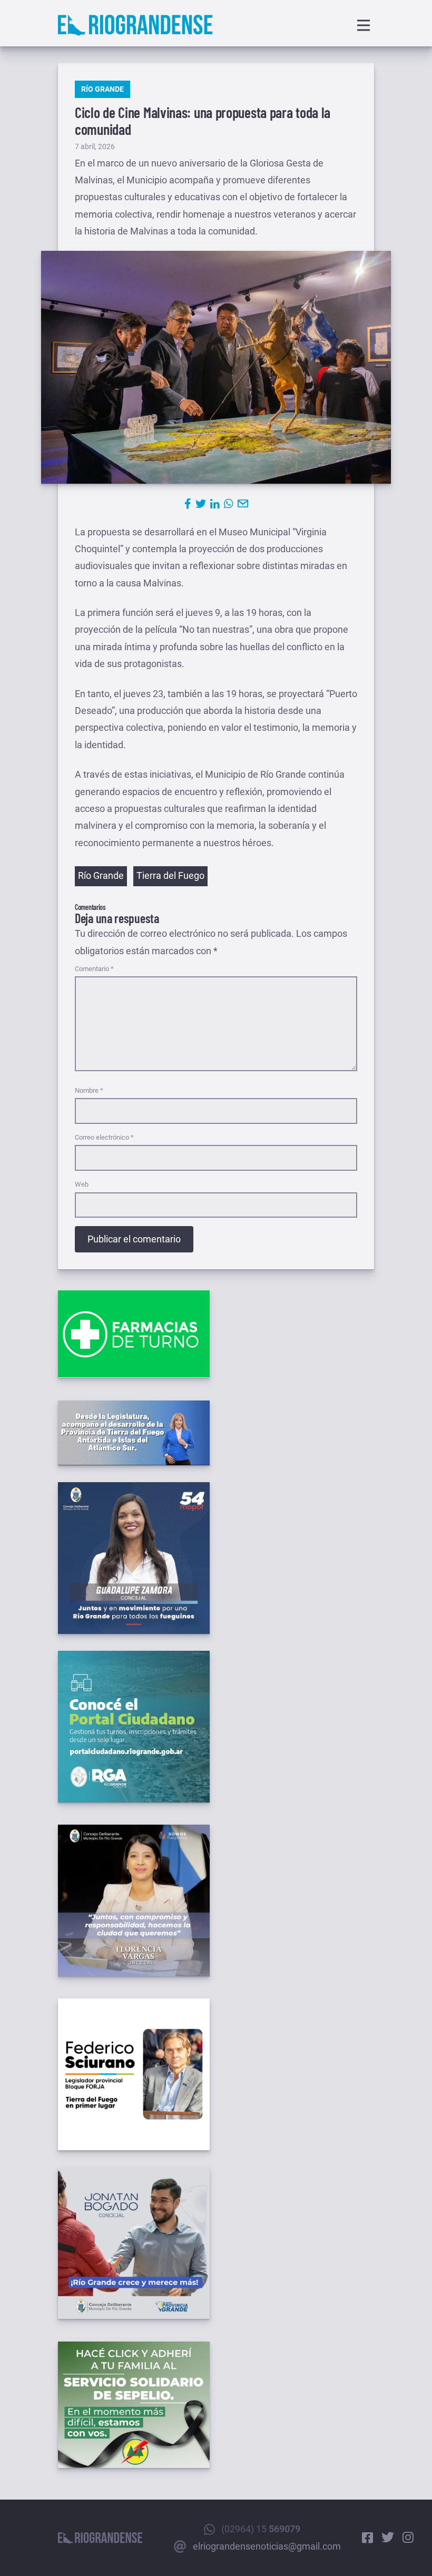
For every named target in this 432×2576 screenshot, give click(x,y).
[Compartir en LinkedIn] (215, 504)
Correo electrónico (104, 1137)
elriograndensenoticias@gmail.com (267, 2546)
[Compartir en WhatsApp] (229, 504)
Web (82, 1184)
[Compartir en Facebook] (188, 504)
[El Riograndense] (135, 25)
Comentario (94, 969)
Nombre (89, 1090)
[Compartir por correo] (243, 504)
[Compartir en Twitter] (201, 504)
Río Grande (102, 89)
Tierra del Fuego (170, 875)
